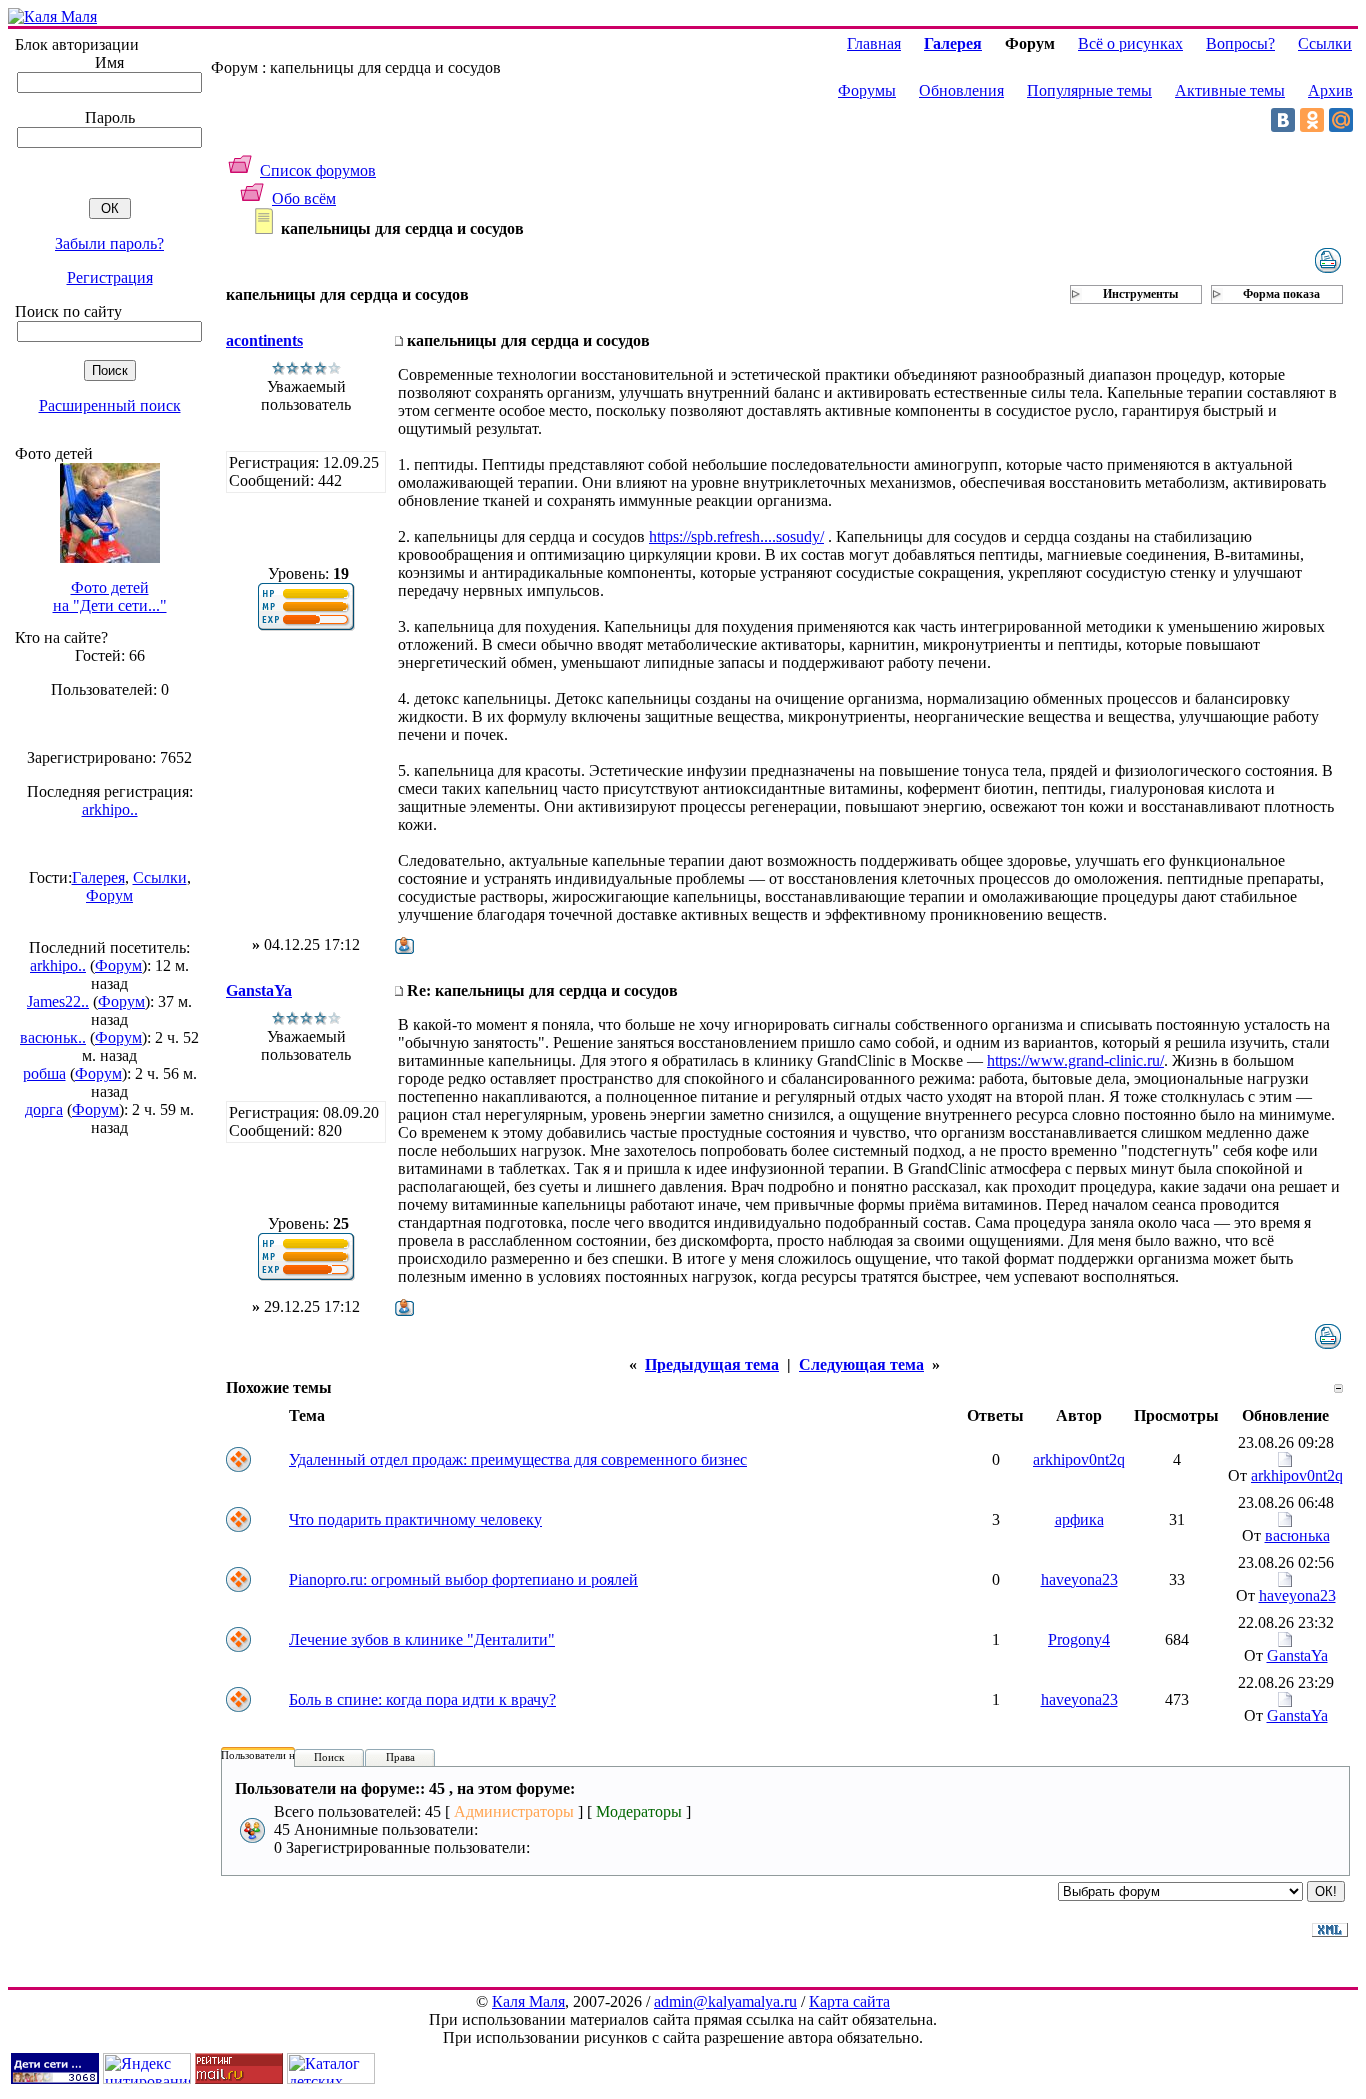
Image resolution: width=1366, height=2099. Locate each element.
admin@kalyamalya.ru (725, 2001)
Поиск (329, 1757)
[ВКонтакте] (1283, 120)
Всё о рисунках (1130, 43)
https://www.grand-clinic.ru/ (1075, 1060)
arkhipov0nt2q (1079, 1459)
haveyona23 (1079, 1579)
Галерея (98, 877)
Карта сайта (849, 2001)
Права (400, 1757)
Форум (109, 895)
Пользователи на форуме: (282, 1755)
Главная (874, 43)
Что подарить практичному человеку (415, 1519)
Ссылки (160, 877)
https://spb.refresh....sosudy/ (736, 536)
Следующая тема (861, 1364)
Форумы (867, 90)
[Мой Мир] (1341, 120)
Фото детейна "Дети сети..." (110, 596)
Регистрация (110, 277)
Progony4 (1079, 1639)
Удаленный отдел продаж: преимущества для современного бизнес (518, 1459)
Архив (1330, 90)
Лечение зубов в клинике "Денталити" (422, 1639)
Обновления (961, 90)
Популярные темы (1089, 90)
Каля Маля (528, 2001)
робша (44, 1073)
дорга (44, 1109)
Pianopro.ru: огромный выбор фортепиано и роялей (463, 1579)
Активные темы (1230, 90)
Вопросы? (1240, 43)
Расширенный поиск (110, 405)
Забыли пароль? (109, 243)
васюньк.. (53, 1037)
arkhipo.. (110, 809)
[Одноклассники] (1312, 120)
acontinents (264, 340)
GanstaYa (259, 990)
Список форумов (318, 170)
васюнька (1297, 1535)
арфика (1079, 1519)
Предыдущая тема (712, 1364)
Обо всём (304, 198)
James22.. (58, 1001)
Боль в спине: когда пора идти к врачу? (422, 1699)
